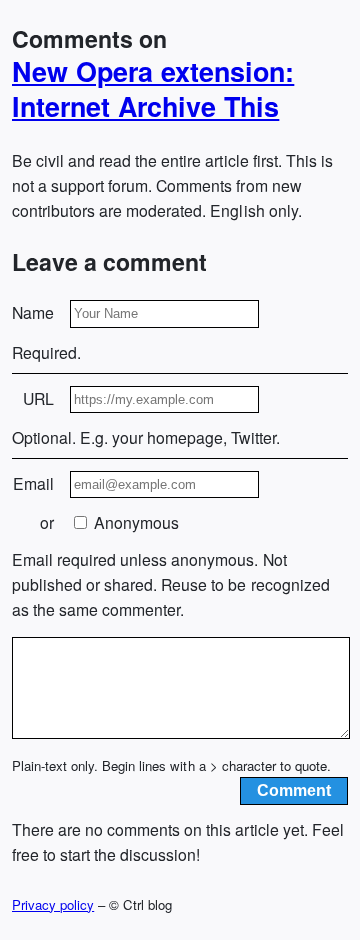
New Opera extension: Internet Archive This (153, 89)
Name (33, 312)
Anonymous (134, 522)
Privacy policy (53, 904)
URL (38, 398)
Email (33, 483)
